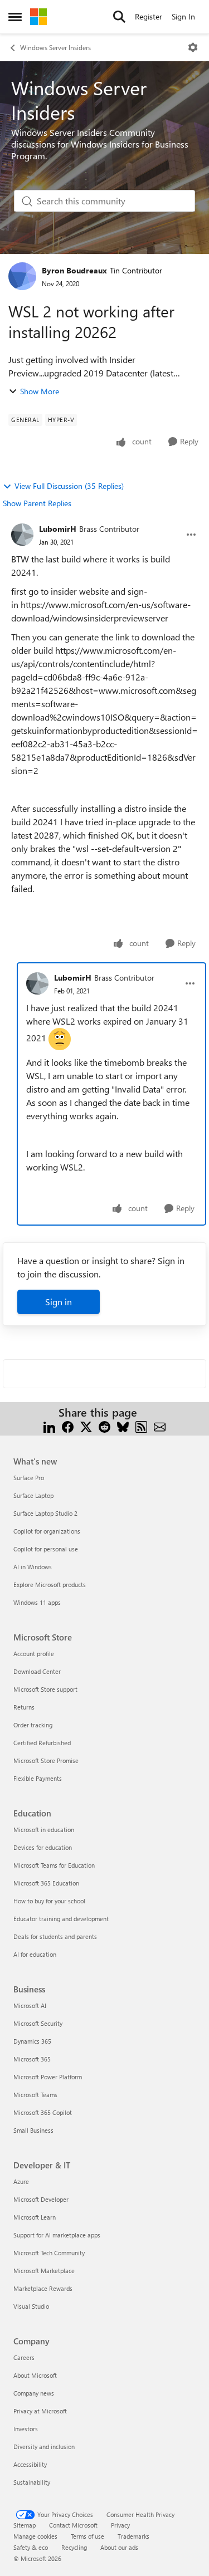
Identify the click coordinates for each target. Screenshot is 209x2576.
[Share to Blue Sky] (123, 1426)
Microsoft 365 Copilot (43, 2112)
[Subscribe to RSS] (141, 1426)
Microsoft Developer (41, 2199)
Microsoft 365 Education (46, 1883)
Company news (34, 2393)
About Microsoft (35, 2375)
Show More (40, 391)
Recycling (74, 2547)
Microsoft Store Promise (46, 1760)
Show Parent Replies (37, 503)
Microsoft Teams (35, 2095)
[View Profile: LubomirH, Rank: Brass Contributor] (22, 535)
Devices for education (43, 1847)
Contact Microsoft (73, 2525)
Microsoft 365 (32, 2059)
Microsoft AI (30, 2006)
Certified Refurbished (42, 1743)
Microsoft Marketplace (44, 2271)
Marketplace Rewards (43, 2288)
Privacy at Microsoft (40, 2411)
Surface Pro (29, 1478)
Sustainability (32, 2482)
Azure (21, 2181)
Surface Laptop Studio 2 (45, 1513)
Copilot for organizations (47, 1531)
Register (149, 16)
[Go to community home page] (38, 17)
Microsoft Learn (35, 2217)
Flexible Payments (38, 1778)
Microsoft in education (44, 1830)
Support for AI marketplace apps (57, 2235)
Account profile (34, 1654)
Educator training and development (61, 1919)
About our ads (119, 2547)
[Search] (119, 17)
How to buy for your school (49, 1901)
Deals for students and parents (55, 1936)
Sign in (59, 1302)
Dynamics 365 (32, 2041)
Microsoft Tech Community (49, 2253)
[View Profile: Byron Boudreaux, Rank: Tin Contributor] (22, 276)
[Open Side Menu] (15, 17)
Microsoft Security (38, 2023)
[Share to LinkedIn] (49, 1426)
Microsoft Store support (45, 1689)
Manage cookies (35, 2536)
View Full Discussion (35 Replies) (69, 486)
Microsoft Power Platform (48, 2077)
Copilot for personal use (46, 1549)
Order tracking (33, 1725)
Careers (24, 2357)
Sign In (183, 16)
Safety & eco (31, 2547)
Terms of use (88, 2536)
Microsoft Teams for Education (54, 1865)
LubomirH (58, 529)
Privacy (120, 2525)
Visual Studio (31, 2306)
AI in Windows (33, 1567)
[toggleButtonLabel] (193, 47)
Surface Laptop (33, 1495)
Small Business (33, 2130)
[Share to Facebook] (68, 1426)
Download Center (37, 1671)
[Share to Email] (160, 1426)
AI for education (35, 1954)
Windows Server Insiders (55, 47)
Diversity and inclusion (44, 2447)
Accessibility (30, 2464)
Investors (26, 2429)
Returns (24, 1707)
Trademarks (133, 2536)
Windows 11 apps (37, 1602)
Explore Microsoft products (50, 1585)
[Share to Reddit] (104, 1426)
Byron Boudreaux (74, 270)
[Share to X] (86, 1426)
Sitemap (25, 2525)
